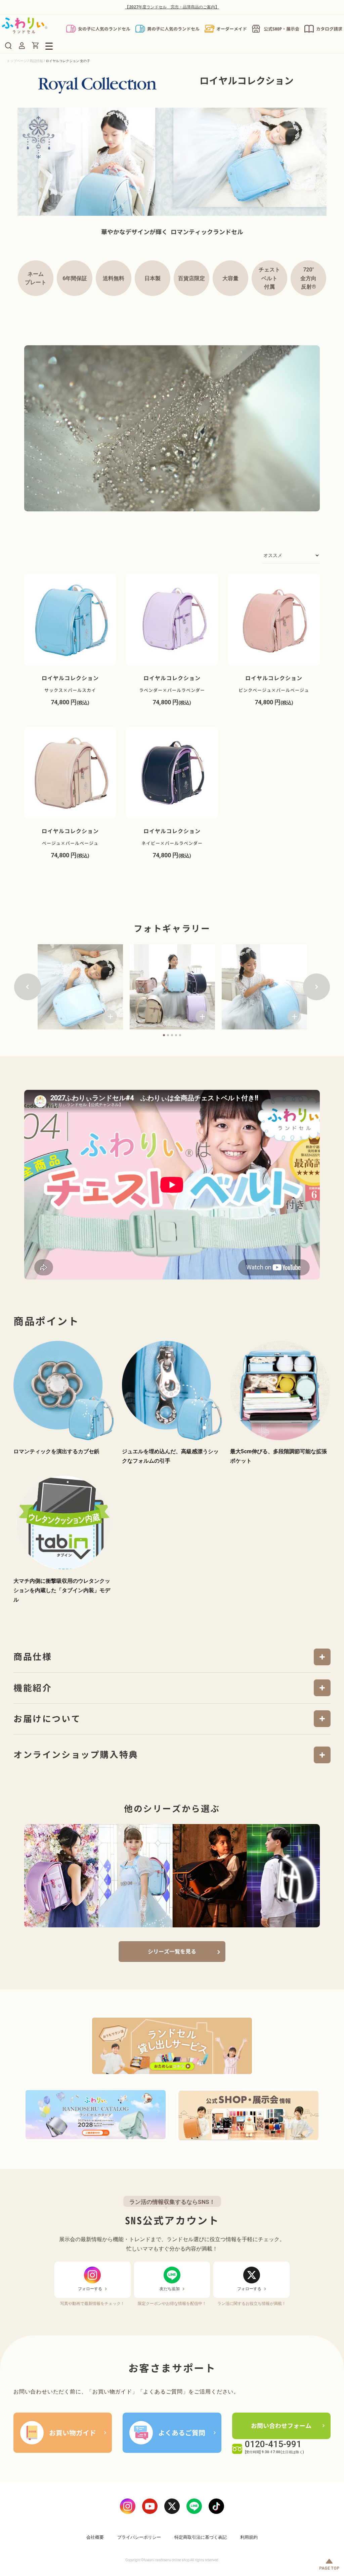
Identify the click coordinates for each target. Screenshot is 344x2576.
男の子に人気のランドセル (173, 29)
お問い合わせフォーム (281, 2426)
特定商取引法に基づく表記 (201, 2537)
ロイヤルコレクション (70, 684)
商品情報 (36, 61)
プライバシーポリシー (139, 2537)
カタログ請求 (329, 29)
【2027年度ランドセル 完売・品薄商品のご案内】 (172, 7)
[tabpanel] (80, 987)
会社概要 (95, 2537)
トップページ (17, 61)
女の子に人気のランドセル (104, 29)
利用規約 (249, 2537)
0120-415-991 (273, 2444)
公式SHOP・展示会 (282, 29)
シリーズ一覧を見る (172, 1952)
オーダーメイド (232, 29)
